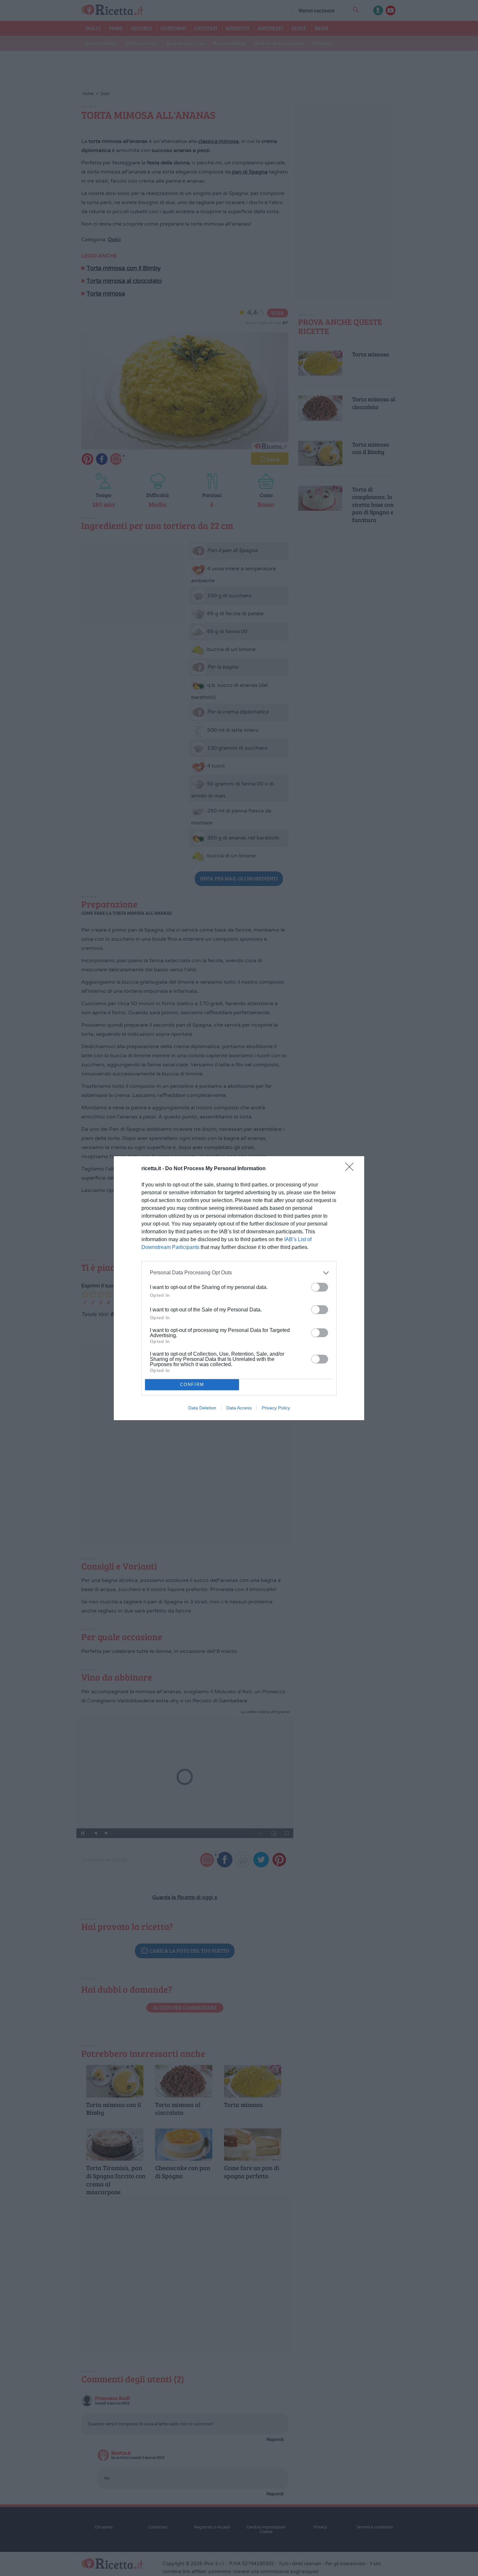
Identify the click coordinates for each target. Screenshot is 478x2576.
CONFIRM (192, 1385)
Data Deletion (202, 1408)
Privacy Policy (276, 1408)
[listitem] (239, 1273)
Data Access (239, 1408)
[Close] (352, 1169)
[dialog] (239, 1288)
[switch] (320, 1287)
